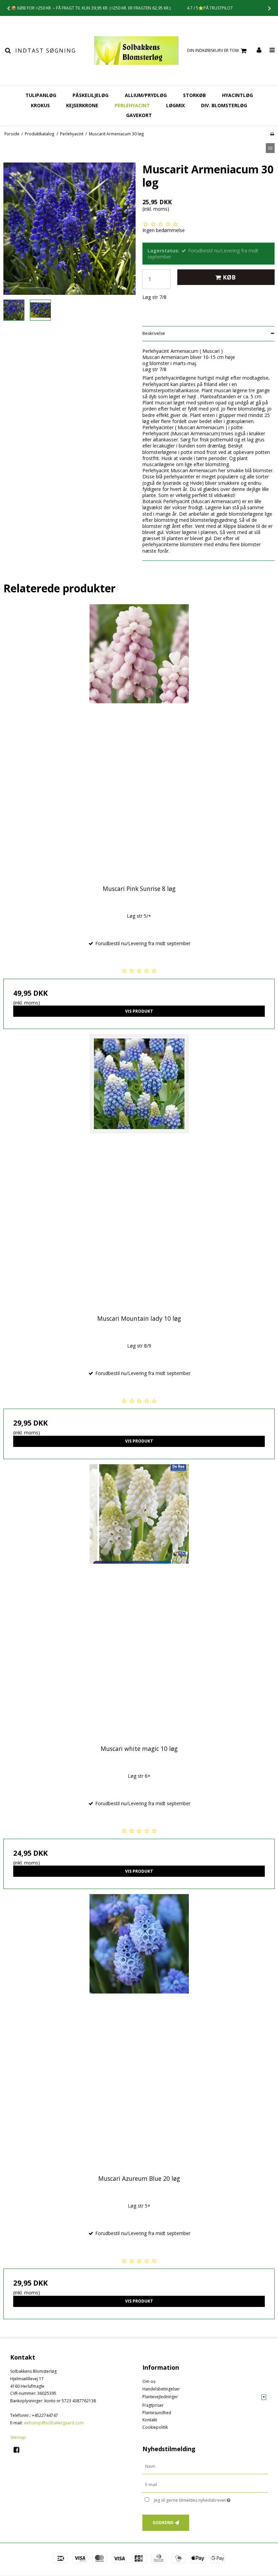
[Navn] (205, 2466)
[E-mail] (205, 2485)
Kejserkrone (82, 105)
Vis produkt (139, 1011)
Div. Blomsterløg (224, 105)
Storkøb (194, 95)
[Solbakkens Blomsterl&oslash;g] (136, 51)
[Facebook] (19, 2450)
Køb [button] (229, 277)
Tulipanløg (41, 95)
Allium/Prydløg (146, 95)
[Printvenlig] (272, 134)
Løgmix (175, 105)
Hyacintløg (237, 95)
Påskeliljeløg (91, 95)
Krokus (40, 105)
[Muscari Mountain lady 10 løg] (139, 1170)
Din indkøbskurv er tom (213, 50)
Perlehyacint (132, 105)
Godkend (163, 2523)
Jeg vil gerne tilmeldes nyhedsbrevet (209, 2499)
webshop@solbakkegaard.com (54, 2423)
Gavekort (139, 115)
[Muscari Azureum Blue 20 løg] (139, 2030)
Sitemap (18, 2437)
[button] (270, 148)
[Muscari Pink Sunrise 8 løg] (139, 740)
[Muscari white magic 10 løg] (139, 1600)
